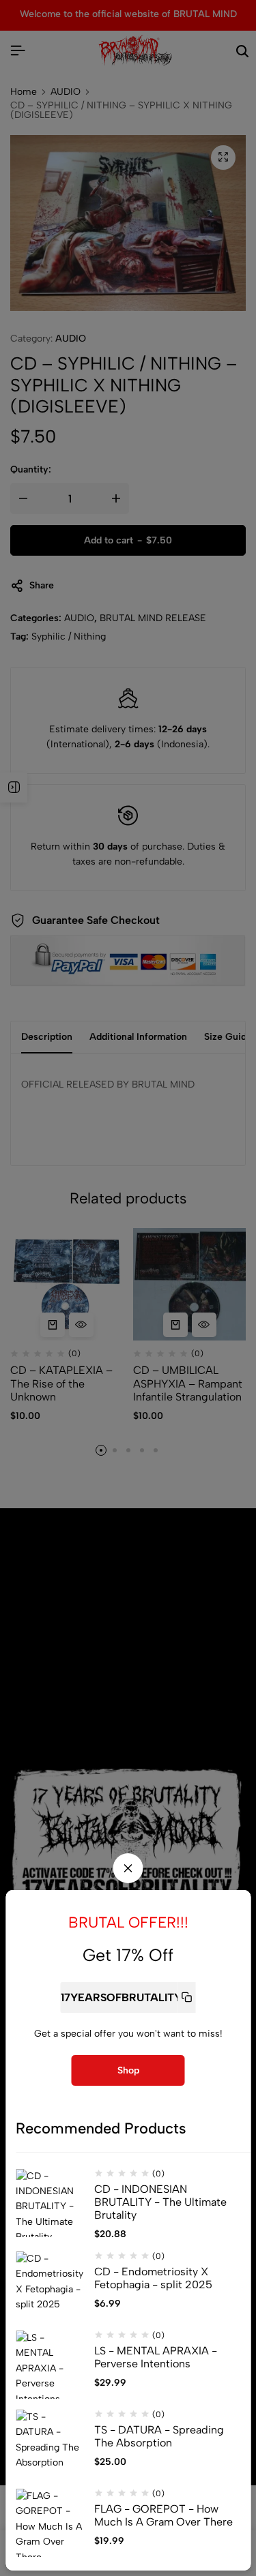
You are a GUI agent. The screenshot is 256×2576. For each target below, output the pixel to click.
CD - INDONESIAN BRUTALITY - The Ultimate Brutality (160, 2202)
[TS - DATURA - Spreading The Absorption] (50, 2444)
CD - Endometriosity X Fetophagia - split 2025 (153, 2278)
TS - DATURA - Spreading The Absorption (159, 2436)
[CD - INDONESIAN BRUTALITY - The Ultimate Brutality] (50, 2203)
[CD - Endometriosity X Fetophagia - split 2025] (50, 2286)
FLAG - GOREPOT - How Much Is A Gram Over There (163, 2515)
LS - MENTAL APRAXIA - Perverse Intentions (156, 2357)
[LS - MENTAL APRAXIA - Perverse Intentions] (50, 2365)
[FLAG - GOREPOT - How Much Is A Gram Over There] (50, 2523)
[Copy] (186, 1997)
